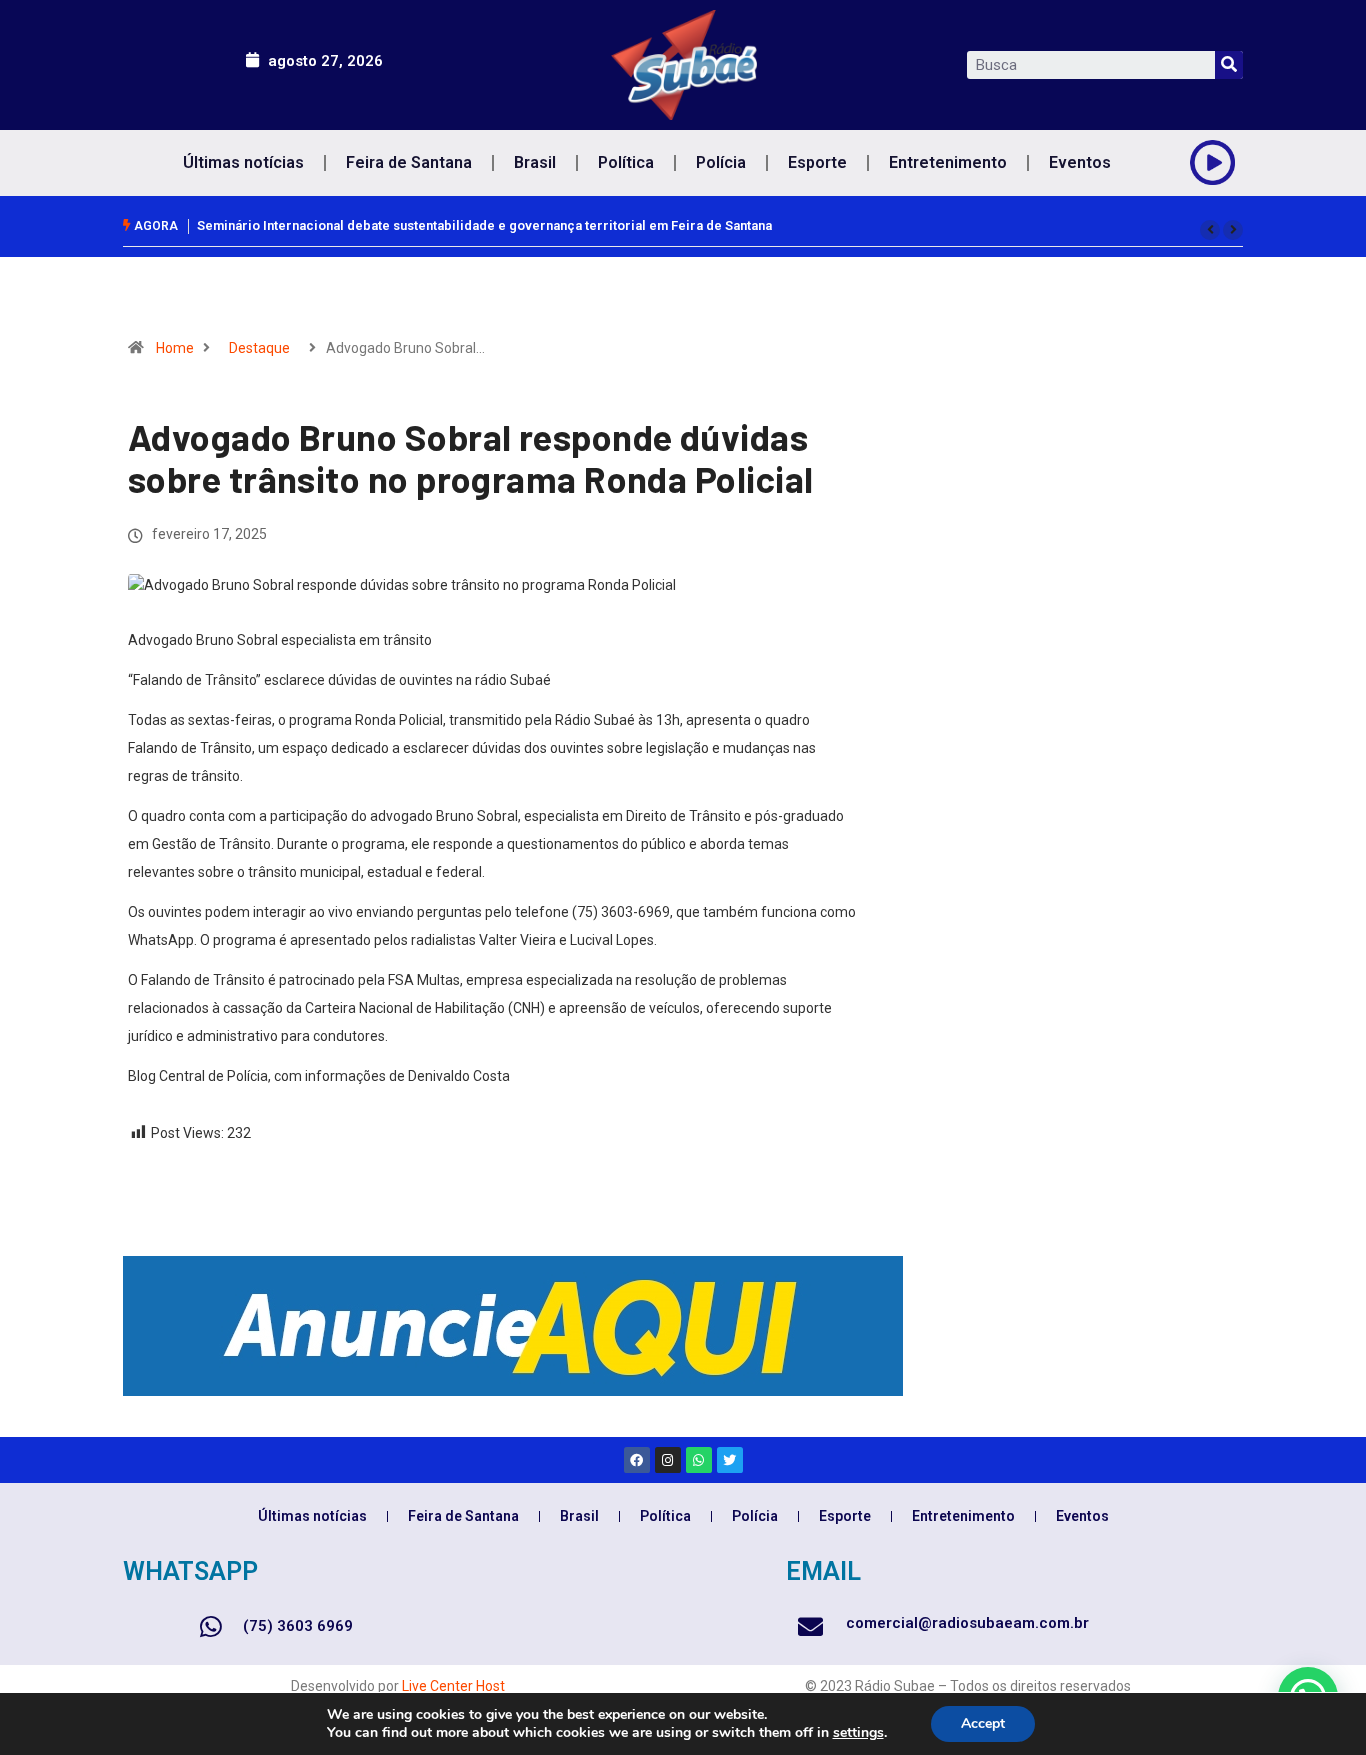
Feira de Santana (409, 162)
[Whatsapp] (699, 1460)
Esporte (817, 162)
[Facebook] (637, 1460)
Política (626, 162)
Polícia (721, 162)
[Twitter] (730, 1460)
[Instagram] (668, 1460)
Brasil (535, 162)
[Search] (1229, 65)
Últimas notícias (243, 162)
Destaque (259, 348)
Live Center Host (453, 1686)
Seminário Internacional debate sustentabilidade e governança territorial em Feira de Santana (484, 225)
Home (175, 348)
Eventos (1080, 162)
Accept (983, 1723)
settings (858, 1733)
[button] (1210, 230)
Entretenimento (948, 162)
